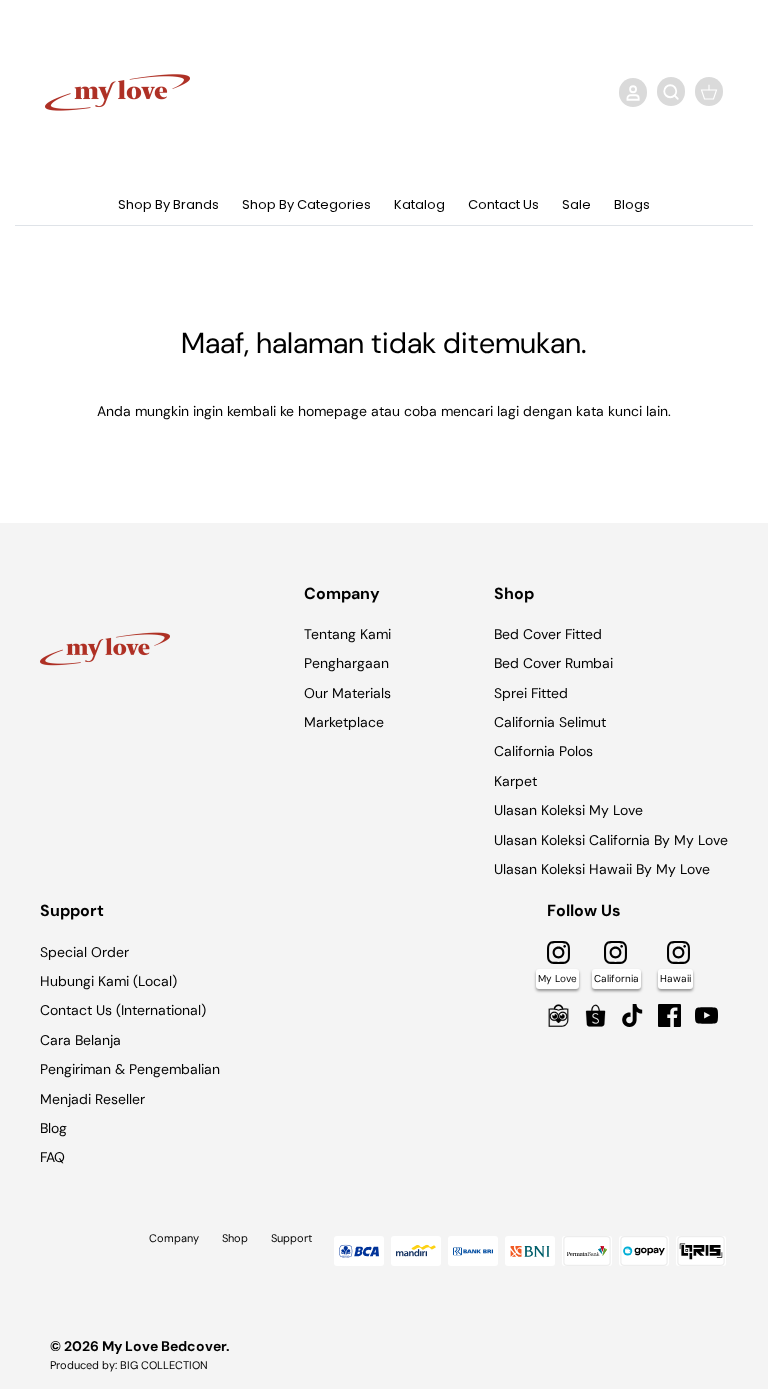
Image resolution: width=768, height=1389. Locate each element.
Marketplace (344, 722)
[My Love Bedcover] (117, 92)
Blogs (632, 204)
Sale (576, 204)
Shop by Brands (168, 204)
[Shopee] (595, 1015)
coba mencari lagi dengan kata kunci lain (536, 411)
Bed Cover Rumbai (553, 663)
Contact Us (503, 204)
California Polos (543, 751)
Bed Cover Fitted (548, 634)
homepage (332, 411)
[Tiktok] (632, 1015)
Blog (53, 1128)
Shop (235, 1238)
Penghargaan (346, 663)
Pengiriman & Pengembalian (130, 1069)
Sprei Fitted (531, 693)
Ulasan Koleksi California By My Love (611, 840)
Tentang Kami (347, 634)
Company (174, 1238)
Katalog (419, 204)
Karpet (515, 781)
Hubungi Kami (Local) (108, 981)
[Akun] (629, 92)
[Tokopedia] (558, 1015)
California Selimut (550, 722)
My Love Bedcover (164, 1346)
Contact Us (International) (123, 1010)
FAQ (52, 1157)
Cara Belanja (80, 1040)
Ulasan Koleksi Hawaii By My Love (602, 869)
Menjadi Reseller (92, 1099)
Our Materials (347, 693)
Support (291, 1238)
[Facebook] (669, 1015)
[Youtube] (706, 1015)
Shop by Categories (306, 204)
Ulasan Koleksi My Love (568, 810)
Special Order (84, 952)
